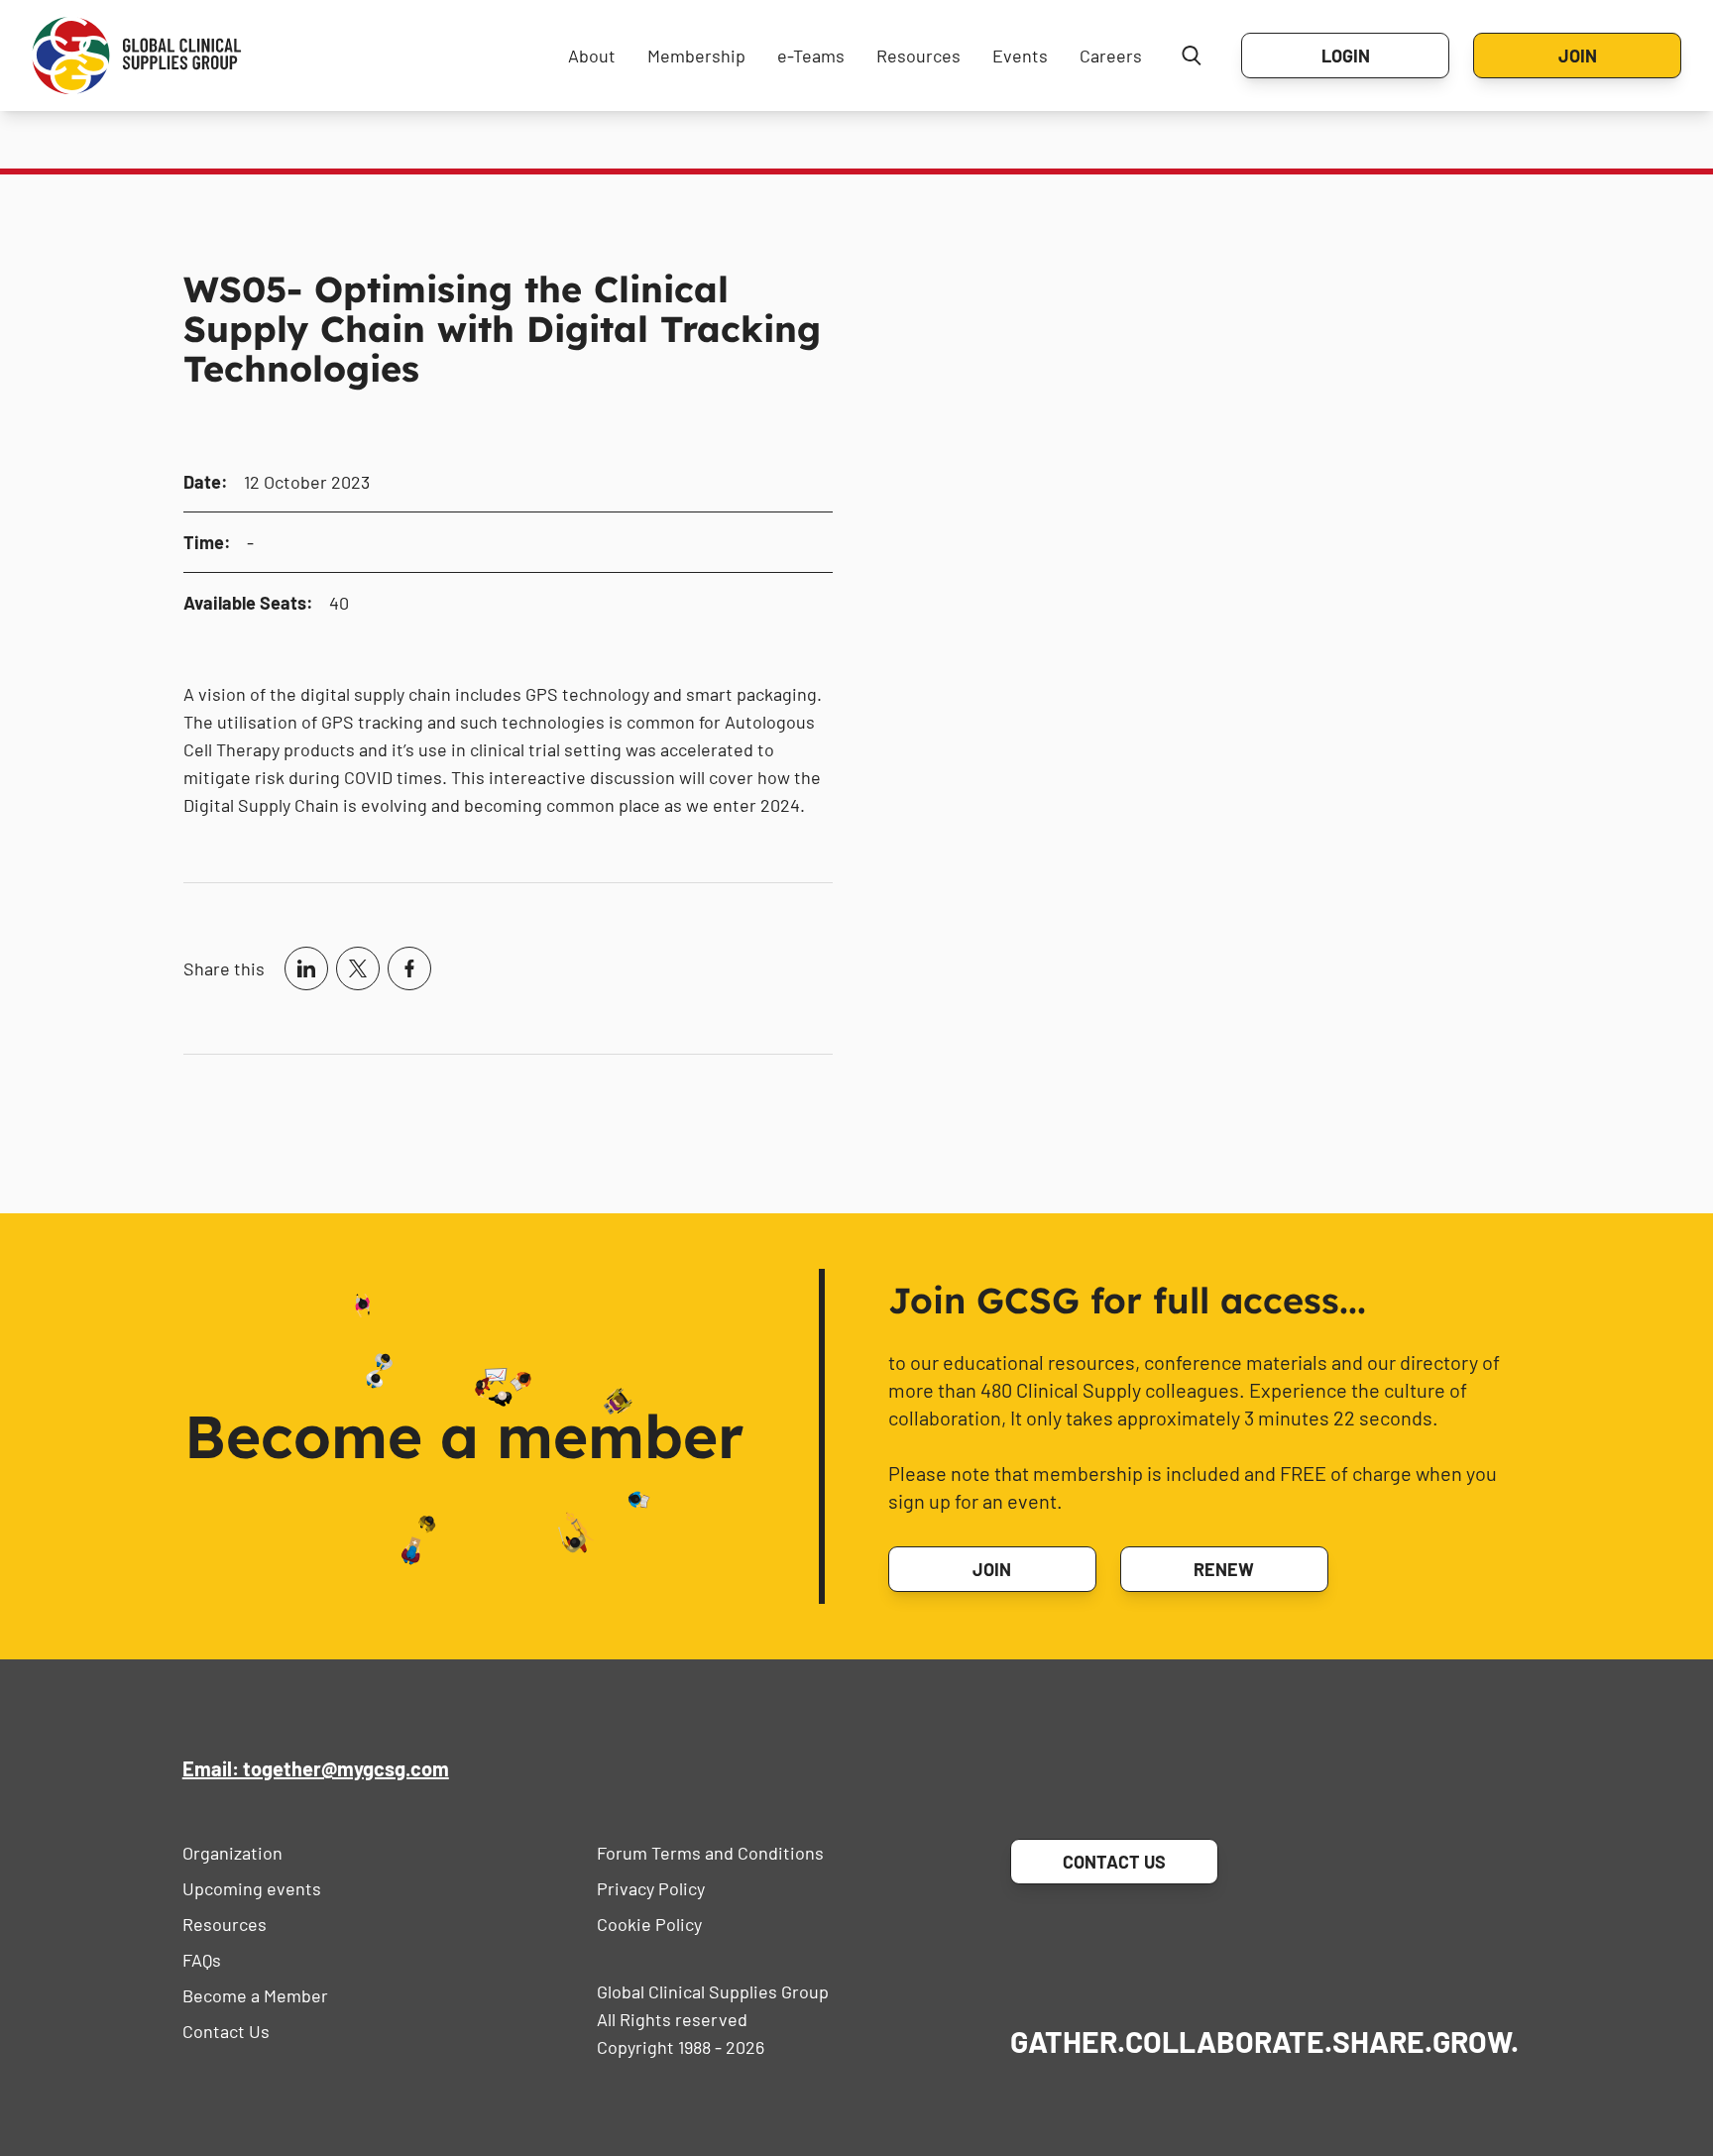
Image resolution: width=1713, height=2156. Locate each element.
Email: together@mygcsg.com (316, 1768)
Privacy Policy (651, 1888)
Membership (696, 56)
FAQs (202, 1960)
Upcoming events (252, 1888)
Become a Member (255, 1995)
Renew (1224, 1569)
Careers (1111, 56)
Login (1346, 56)
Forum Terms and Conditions (710, 1853)
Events (1020, 56)
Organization (232, 1853)
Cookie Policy (649, 1924)
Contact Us (226, 2031)
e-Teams (811, 56)
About (592, 56)
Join (1578, 56)
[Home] (137, 56)
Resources (918, 56)
